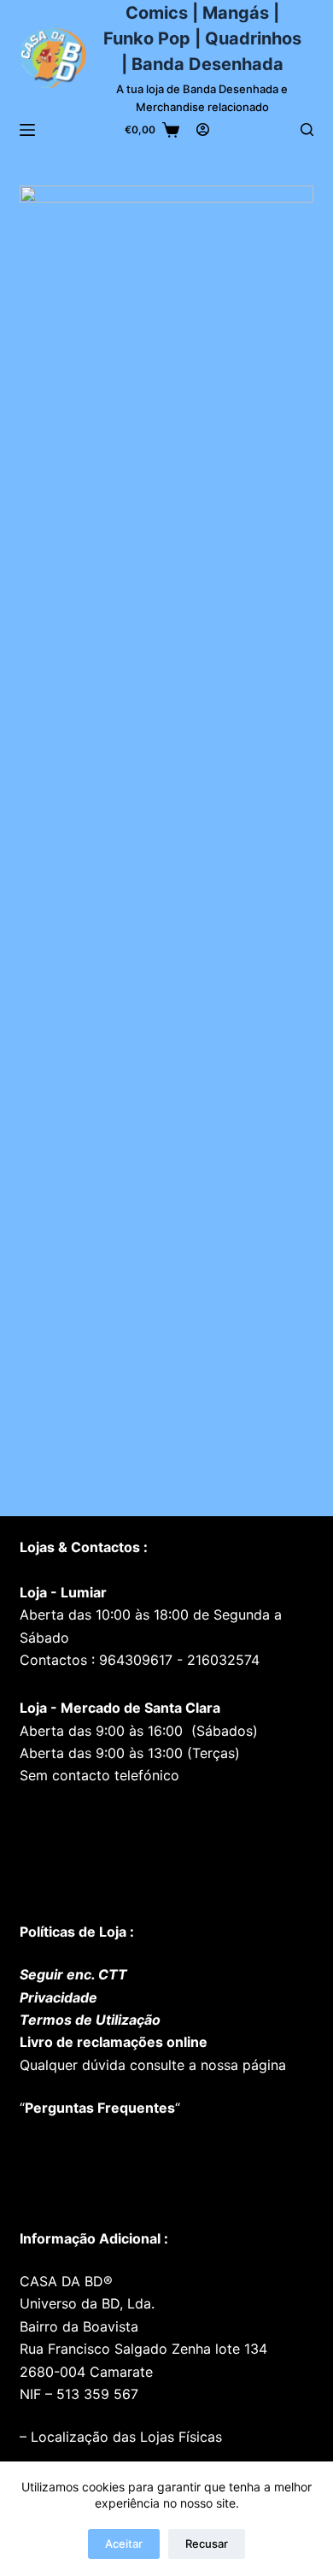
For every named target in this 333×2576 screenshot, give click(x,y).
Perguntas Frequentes (100, 2108)
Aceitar (124, 2544)
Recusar (207, 2544)
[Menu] (27, 130)
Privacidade (58, 1997)
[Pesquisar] (307, 129)
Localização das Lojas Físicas (124, 2437)
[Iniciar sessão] (203, 129)
